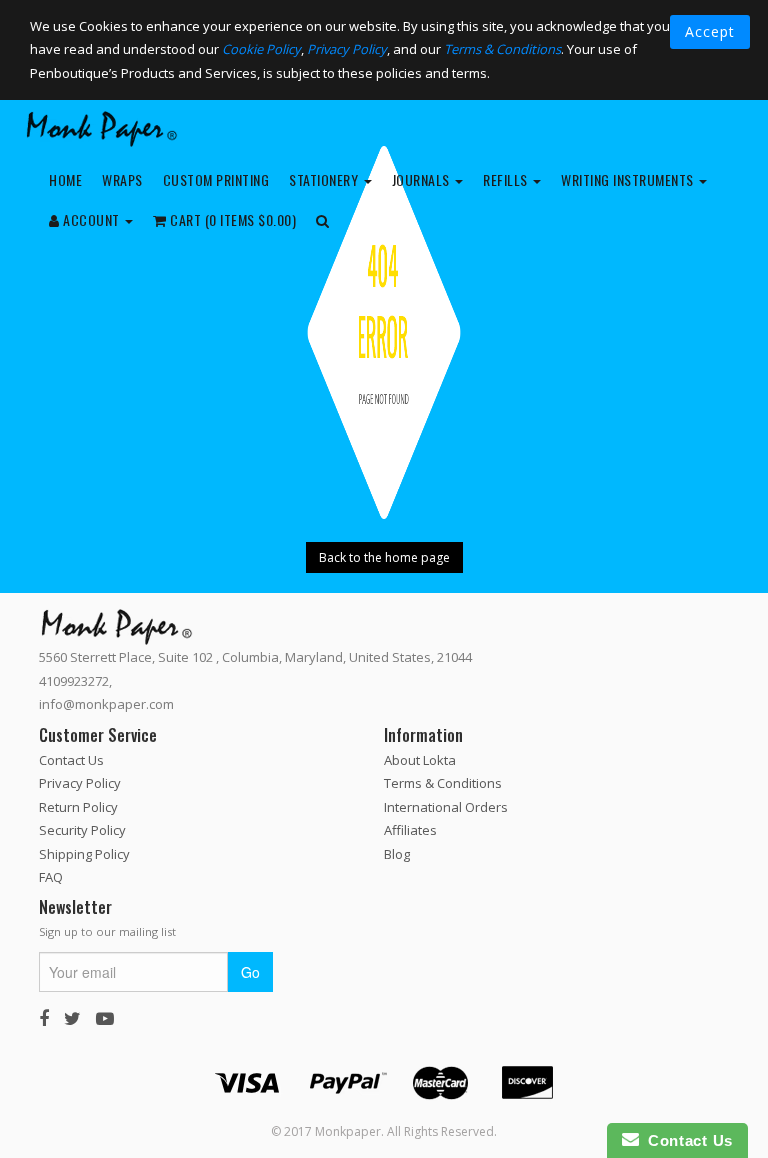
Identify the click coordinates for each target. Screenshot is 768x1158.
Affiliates (410, 830)
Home (65, 179)
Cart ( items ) (232, 219)
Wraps (122, 179)
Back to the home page (384, 557)
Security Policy (82, 830)
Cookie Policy (261, 49)
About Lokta (420, 760)
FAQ (51, 877)
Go (250, 972)
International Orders (446, 807)
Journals (423, 179)
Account (92, 219)
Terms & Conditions (502, 49)
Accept (710, 31)
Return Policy (78, 807)
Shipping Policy (84, 854)
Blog (397, 854)
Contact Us (71, 760)
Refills (507, 179)
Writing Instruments (629, 179)
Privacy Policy (347, 49)
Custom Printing (216, 179)
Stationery (325, 179)
